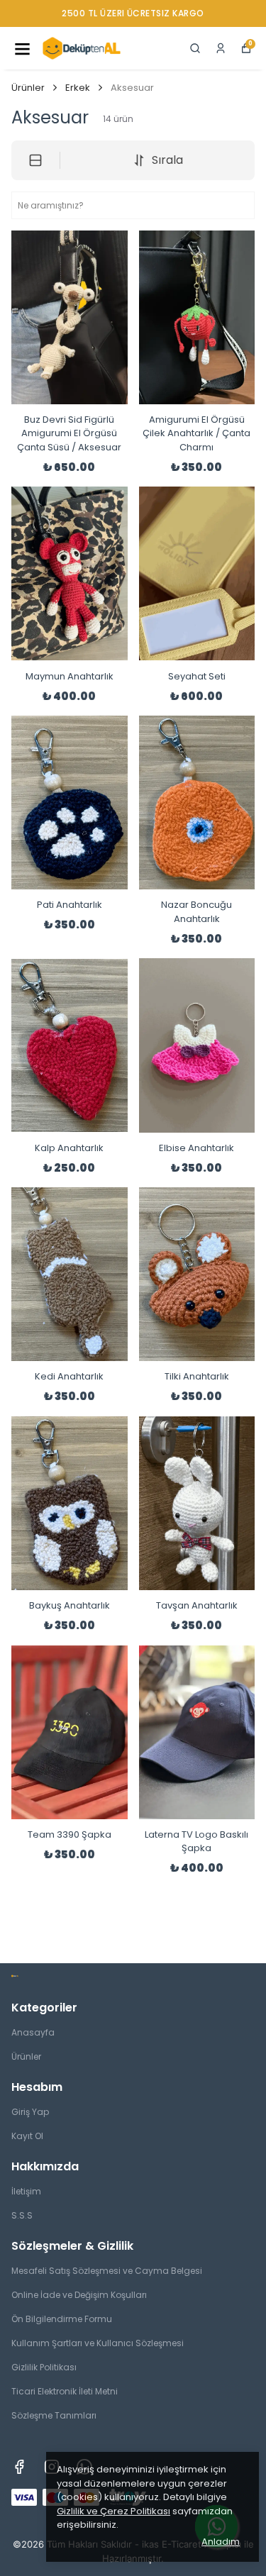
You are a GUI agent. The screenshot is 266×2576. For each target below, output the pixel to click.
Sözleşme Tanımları (54, 2415)
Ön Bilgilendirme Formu (62, 2319)
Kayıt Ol (27, 2136)
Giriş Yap (30, 2112)
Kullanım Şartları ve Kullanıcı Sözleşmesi (98, 2343)
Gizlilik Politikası (44, 2367)
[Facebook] (19, 2467)
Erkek (78, 88)
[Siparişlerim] (221, 48)
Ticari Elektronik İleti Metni (65, 2391)
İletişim (26, 2191)
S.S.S (22, 2215)
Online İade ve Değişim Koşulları (79, 2295)
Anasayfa (33, 2032)
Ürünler (28, 88)
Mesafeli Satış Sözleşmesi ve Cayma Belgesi (107, 2271)
